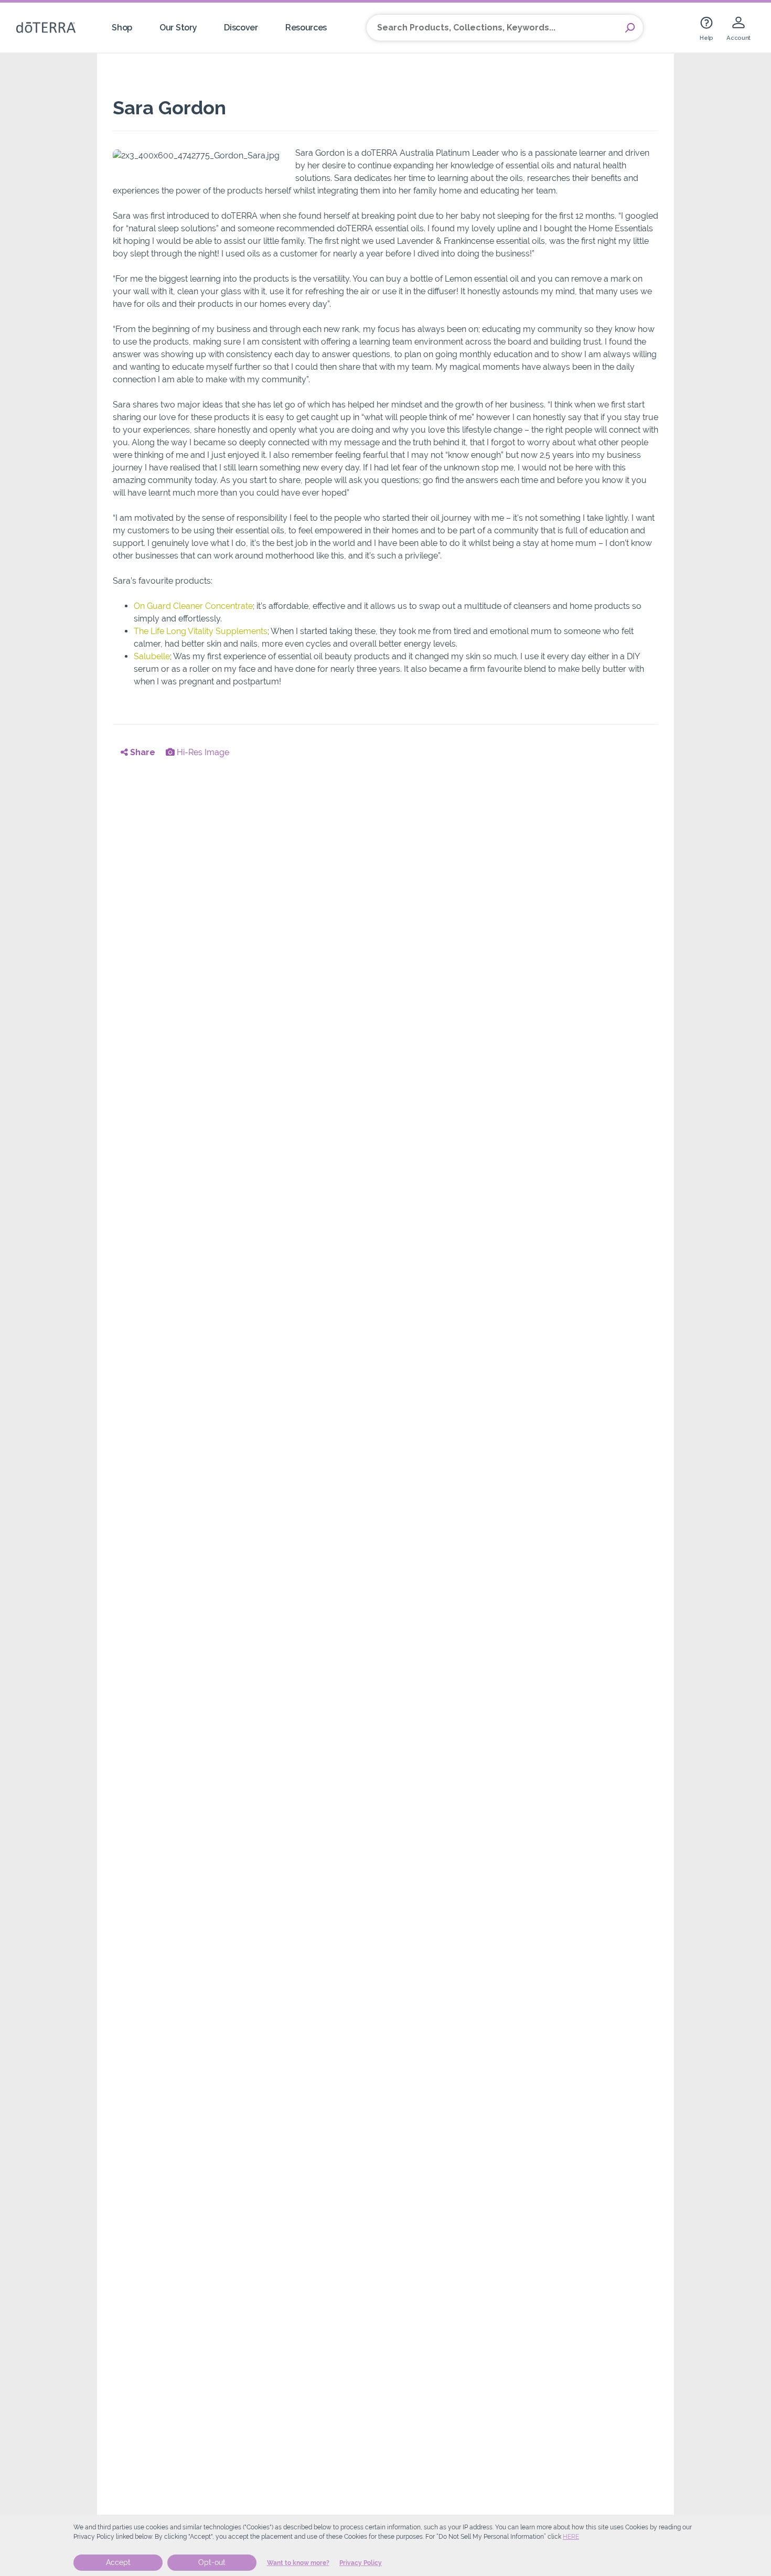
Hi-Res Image (202, 752)
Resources (306, 28)
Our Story (178, 28)
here (571, 2537)
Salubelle (152, 656)
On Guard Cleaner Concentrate (193, 606)
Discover (241, 28)
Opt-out (212, 2562)
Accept (118, 2562)
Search (630, 28)
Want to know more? (298, 2563)
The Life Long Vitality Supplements (201, 631)
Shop (122, 28)
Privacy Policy (361, 2563)
